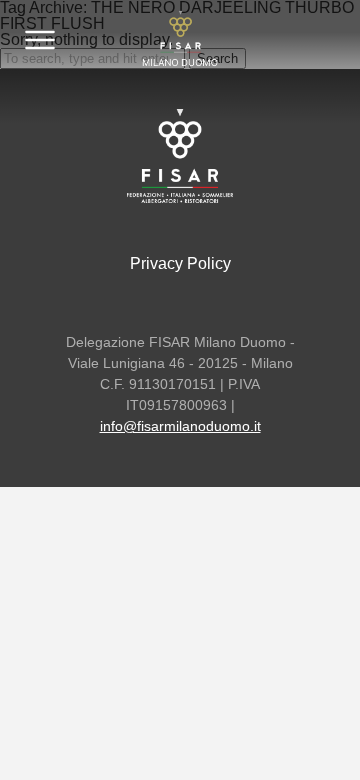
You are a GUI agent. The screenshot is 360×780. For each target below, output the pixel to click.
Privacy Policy (180, 263)
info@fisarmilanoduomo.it (180, 426)
